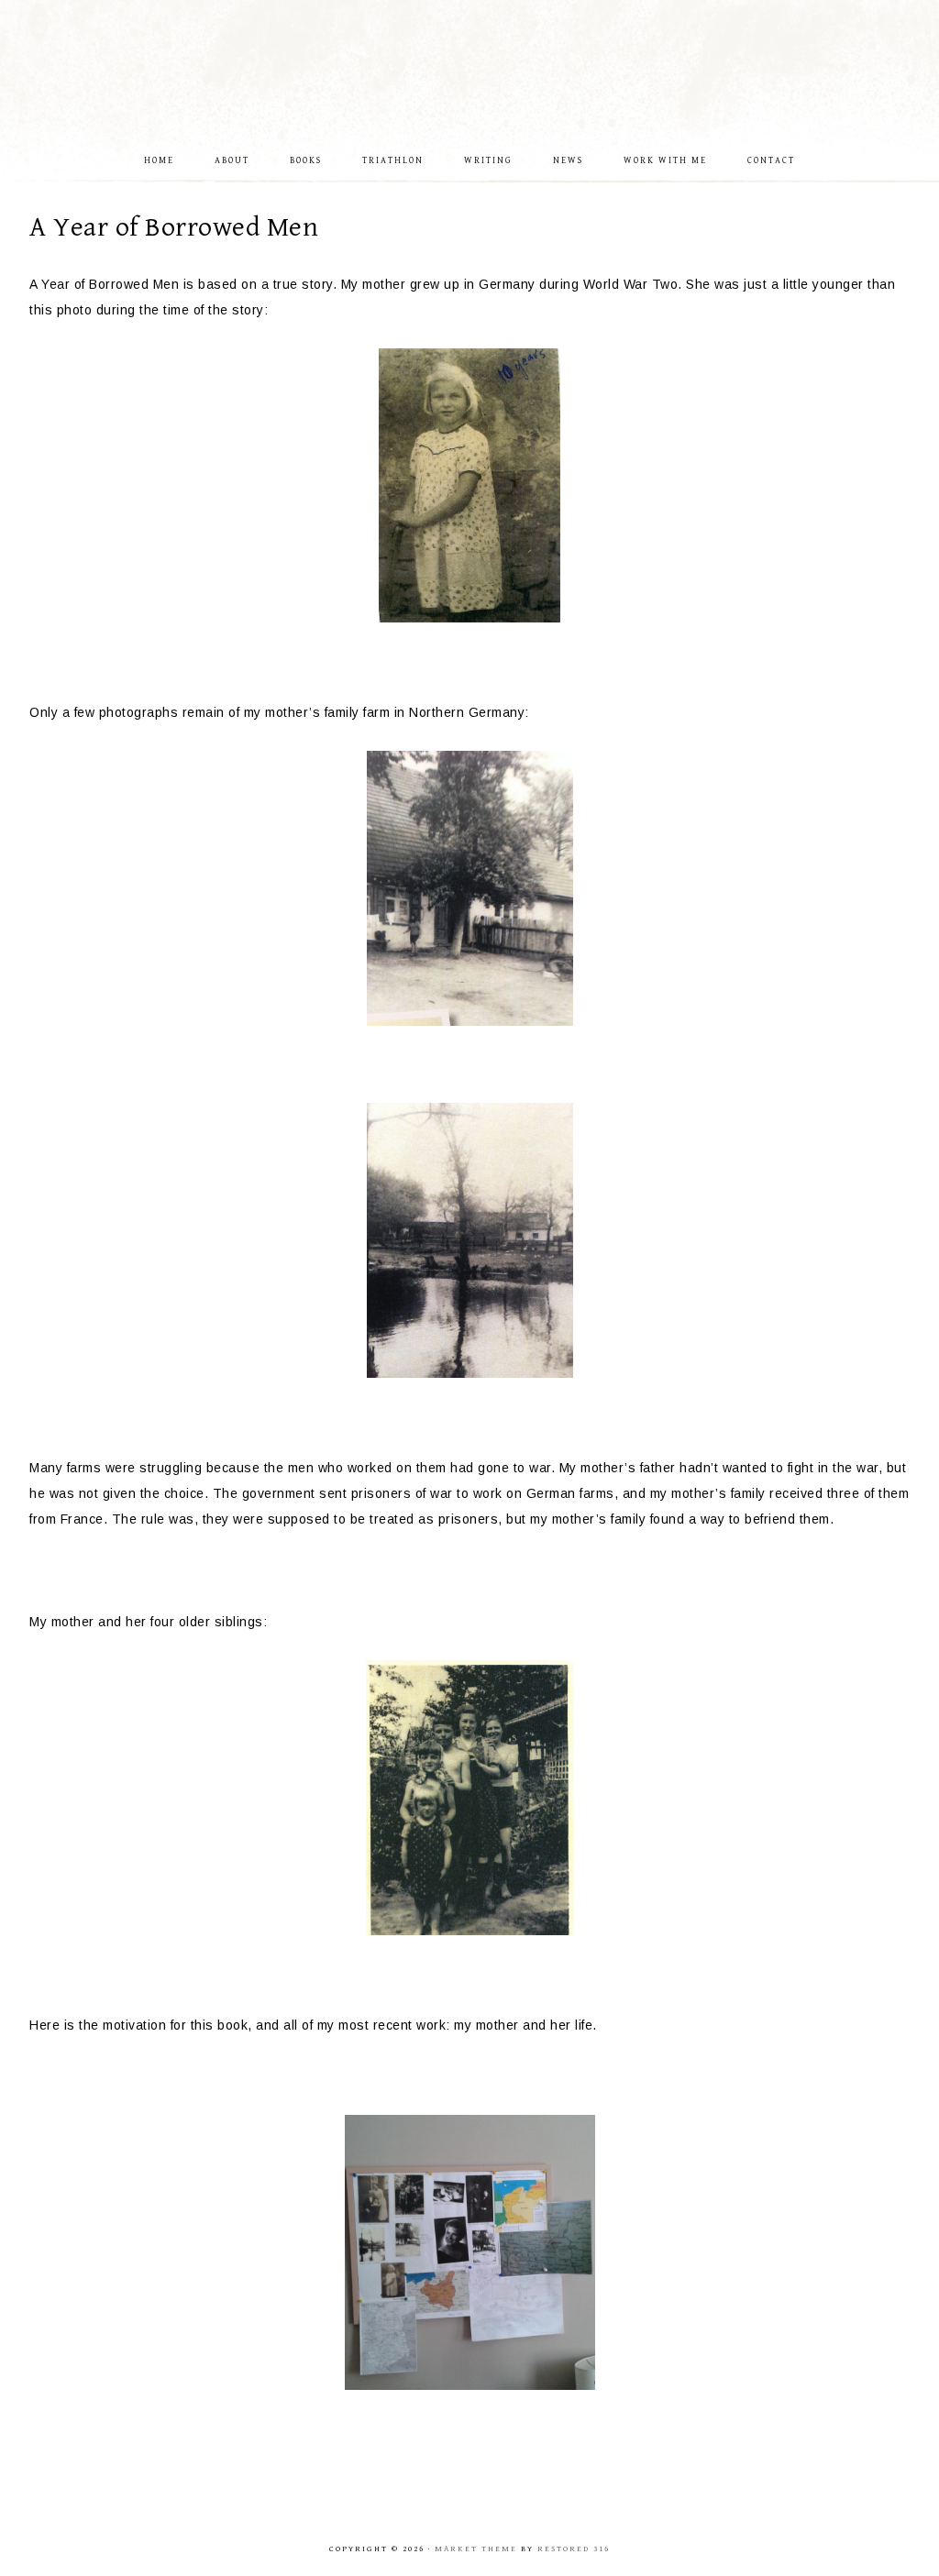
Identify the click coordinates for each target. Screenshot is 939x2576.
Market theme (476, 2549)
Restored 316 (574, 2549)
